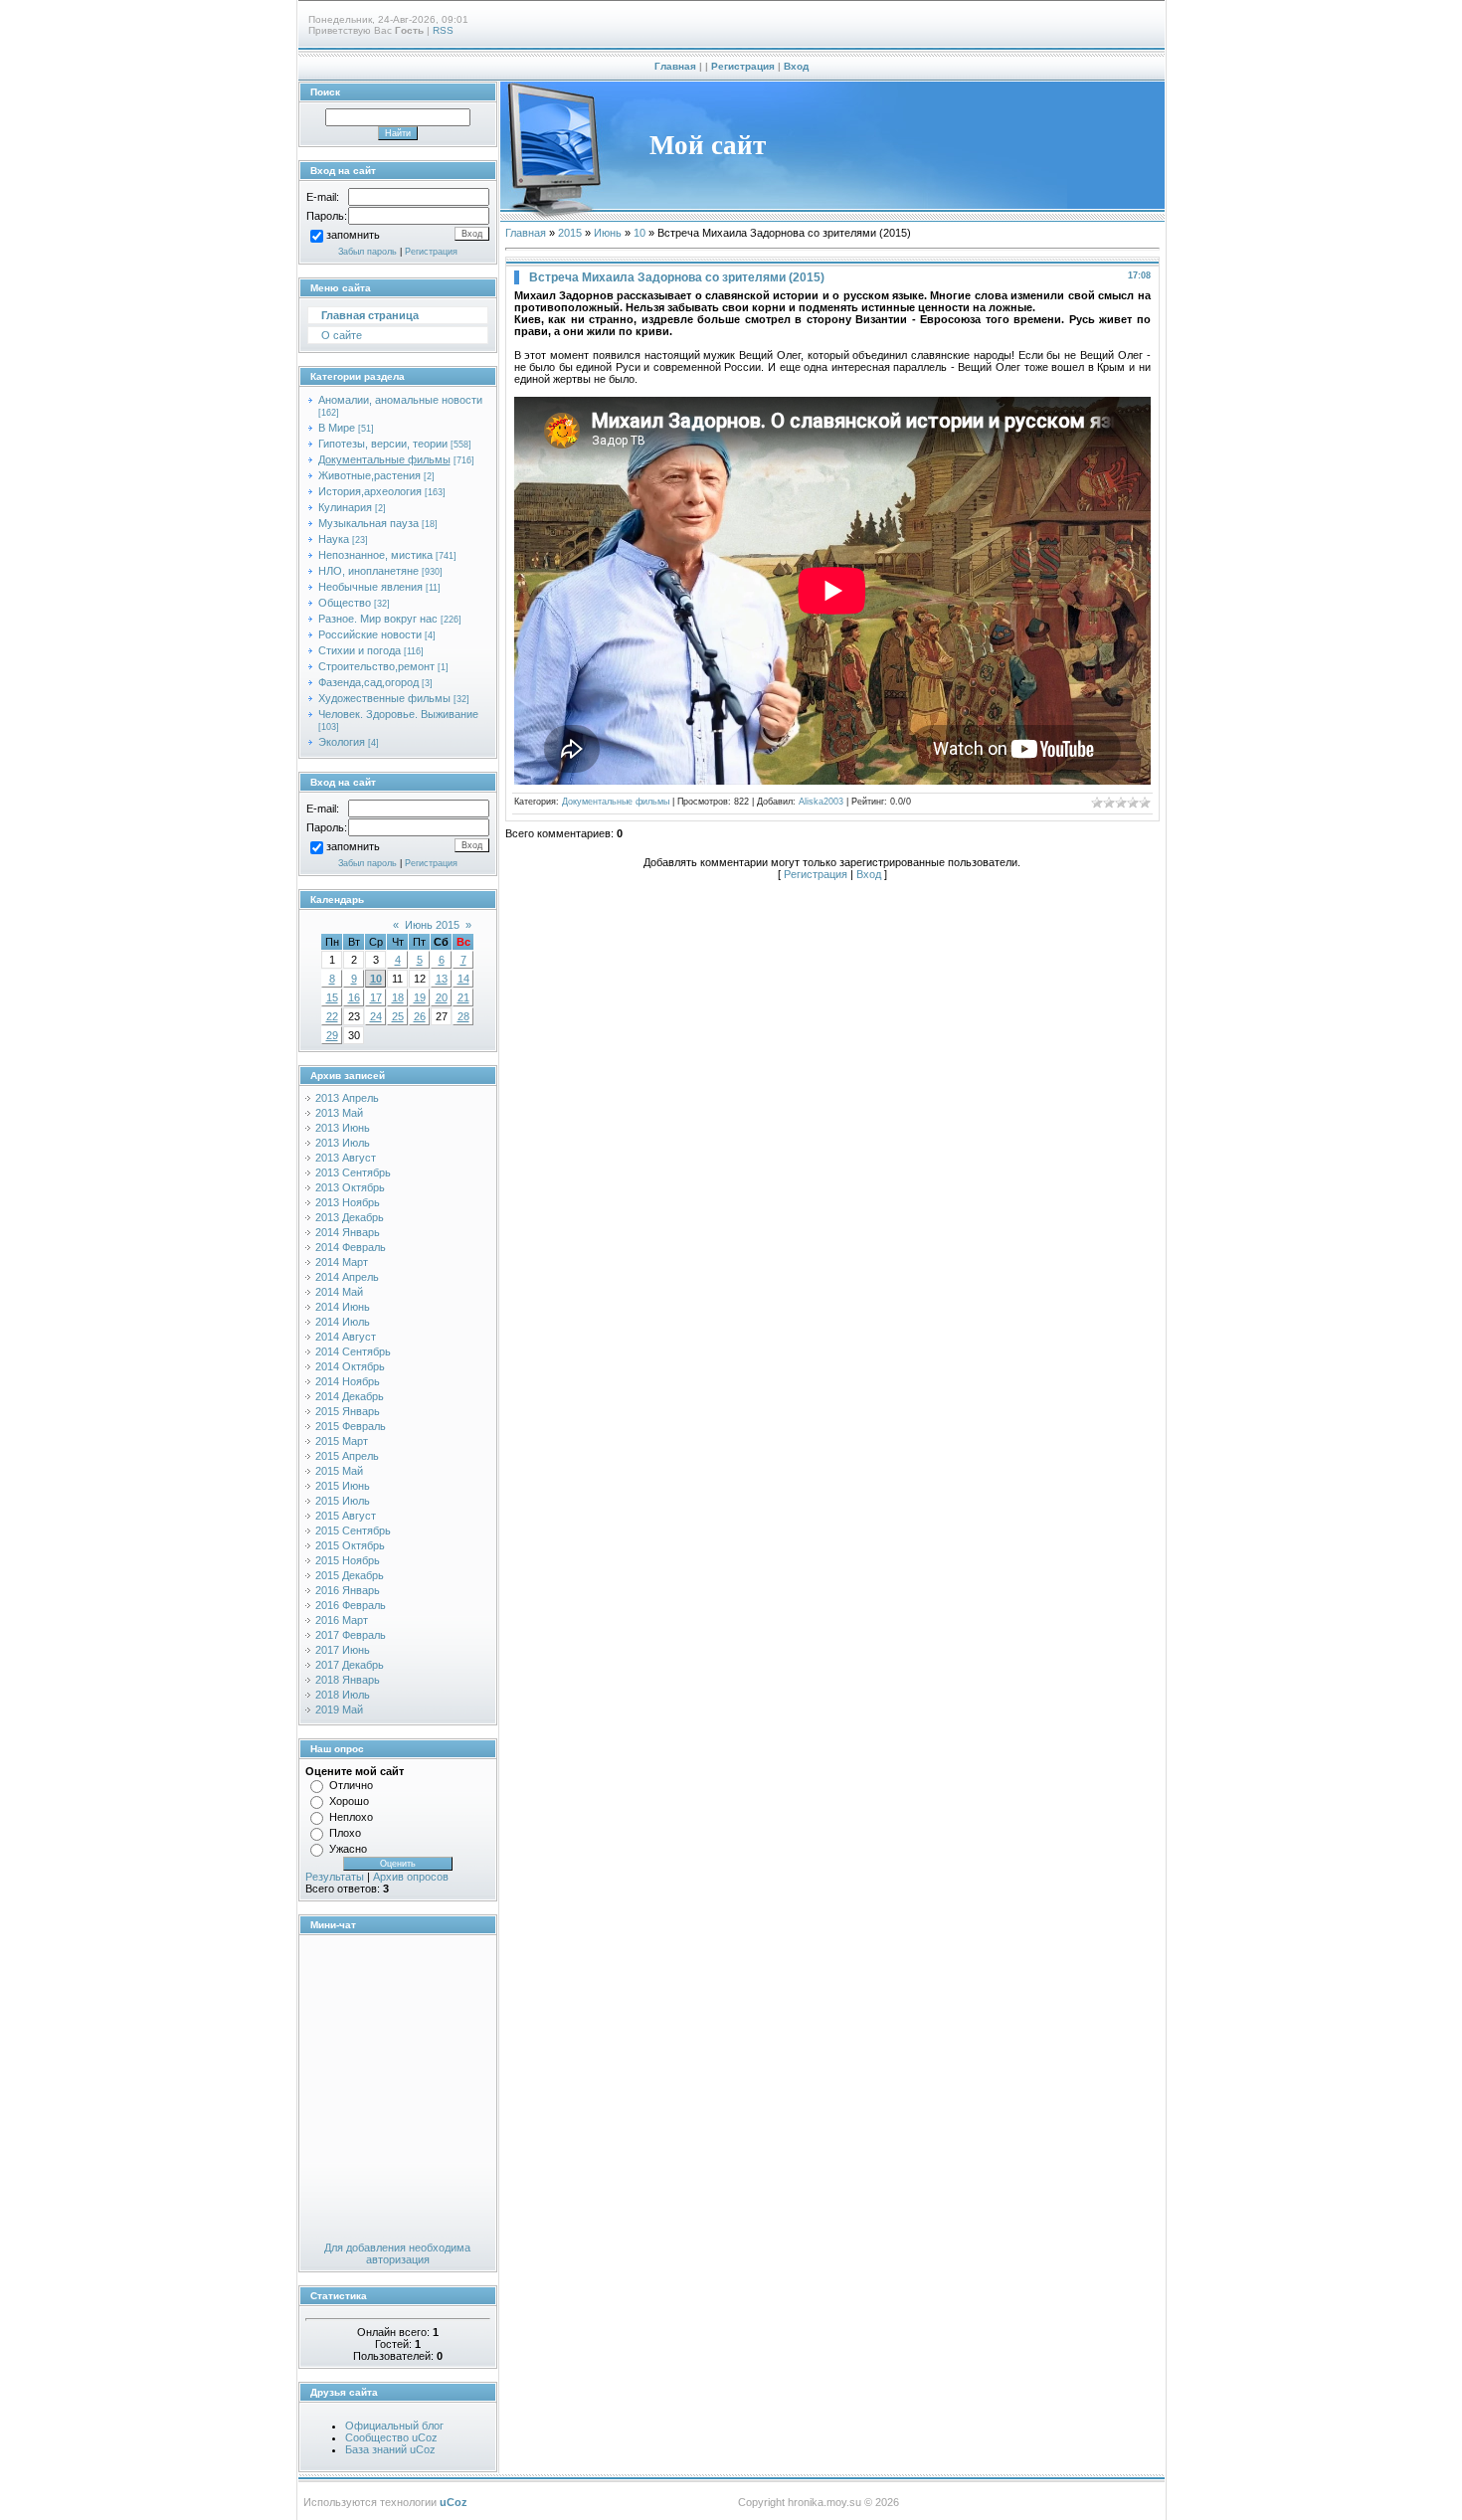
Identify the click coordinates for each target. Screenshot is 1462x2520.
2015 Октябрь (350, 1545)
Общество (345, 603)
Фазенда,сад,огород (368, 682)
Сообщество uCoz (391, 2437)
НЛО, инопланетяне (368, 571)
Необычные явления (370, 587)
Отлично (351, 1785)
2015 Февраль (351, 1426)
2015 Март (342, 1441)
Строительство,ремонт (376, 666)
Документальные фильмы (384, 459)
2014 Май (339, 1292)
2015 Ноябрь (348, 1560)
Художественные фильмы (384, 698)
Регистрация (743, 66)
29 (332, 1035)
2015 (570, 233)
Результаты (335, 1877)
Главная (675, 66)
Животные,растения (369, 475)
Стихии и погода (360, 650)
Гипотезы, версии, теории (383, 444)
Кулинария (345, 507)
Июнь (608, 233)
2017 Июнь (343, 1650)
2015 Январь (348, 1411)
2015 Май (339, 1471)
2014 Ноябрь (348, 1381)
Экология (342, 742)
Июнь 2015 (432, 925)
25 (398, 1016)
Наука (334, 539)
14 (463, 979)
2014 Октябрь (350, 1366)
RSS (443, 30)
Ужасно (348, 1849)
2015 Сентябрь (353, 1530)
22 (332, 1016)
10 (376, 979)
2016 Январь (348, 1590)
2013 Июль (343, 1143)
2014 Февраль (351, 1247)
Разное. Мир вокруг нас (378, 619)
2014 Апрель (347, 1277)
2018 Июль (343, 1695)
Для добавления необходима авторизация (397, 2253)
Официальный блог (394, 2426)
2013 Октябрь (350, 1187)
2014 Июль (343, 1322)
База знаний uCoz (390, 2449)
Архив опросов (411, 1877)
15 (332, 997)
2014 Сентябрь (353, 1351)
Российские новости (370, 634)
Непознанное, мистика (375, 555)
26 (420, 1016)
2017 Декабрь (350, 1665)
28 (463, 1016)
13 (442, 979)
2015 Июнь (343, 1486)
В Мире (337, 428)
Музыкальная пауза (368, 523)
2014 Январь (348, 1232)
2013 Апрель (347, 1098)
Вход (796, 66)
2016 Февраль (351, 1605)
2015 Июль (343, 1501)
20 (442, 997)
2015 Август (346, 1516)
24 (376, 1016)
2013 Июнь (343, 1128)
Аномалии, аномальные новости (400, 400)
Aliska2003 (821, 802)
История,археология (370, 491)
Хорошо (349, 1801)
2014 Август (346, 1337)
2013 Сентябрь (353, 1172)
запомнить (353, 236)
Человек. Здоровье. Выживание (398, 714)
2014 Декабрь (350, 1396)
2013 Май (339, 1113)
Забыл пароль (367, 252)
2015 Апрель (347, 1456)
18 (398, 997)
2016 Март (342, 1620)
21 (463, 997)
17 (376, 997)
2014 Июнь (343, 1307)
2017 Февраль (351, 1635)
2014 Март (342, 1262)
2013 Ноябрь (348, 1202)
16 (354, 997)
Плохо (345, 1833)
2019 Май (339, 1710)
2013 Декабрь (350, 1217)
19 (420, 997)
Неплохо (351, 1817)
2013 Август (346, 1158)
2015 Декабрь (350, 1575)
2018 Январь (348, 1680)
